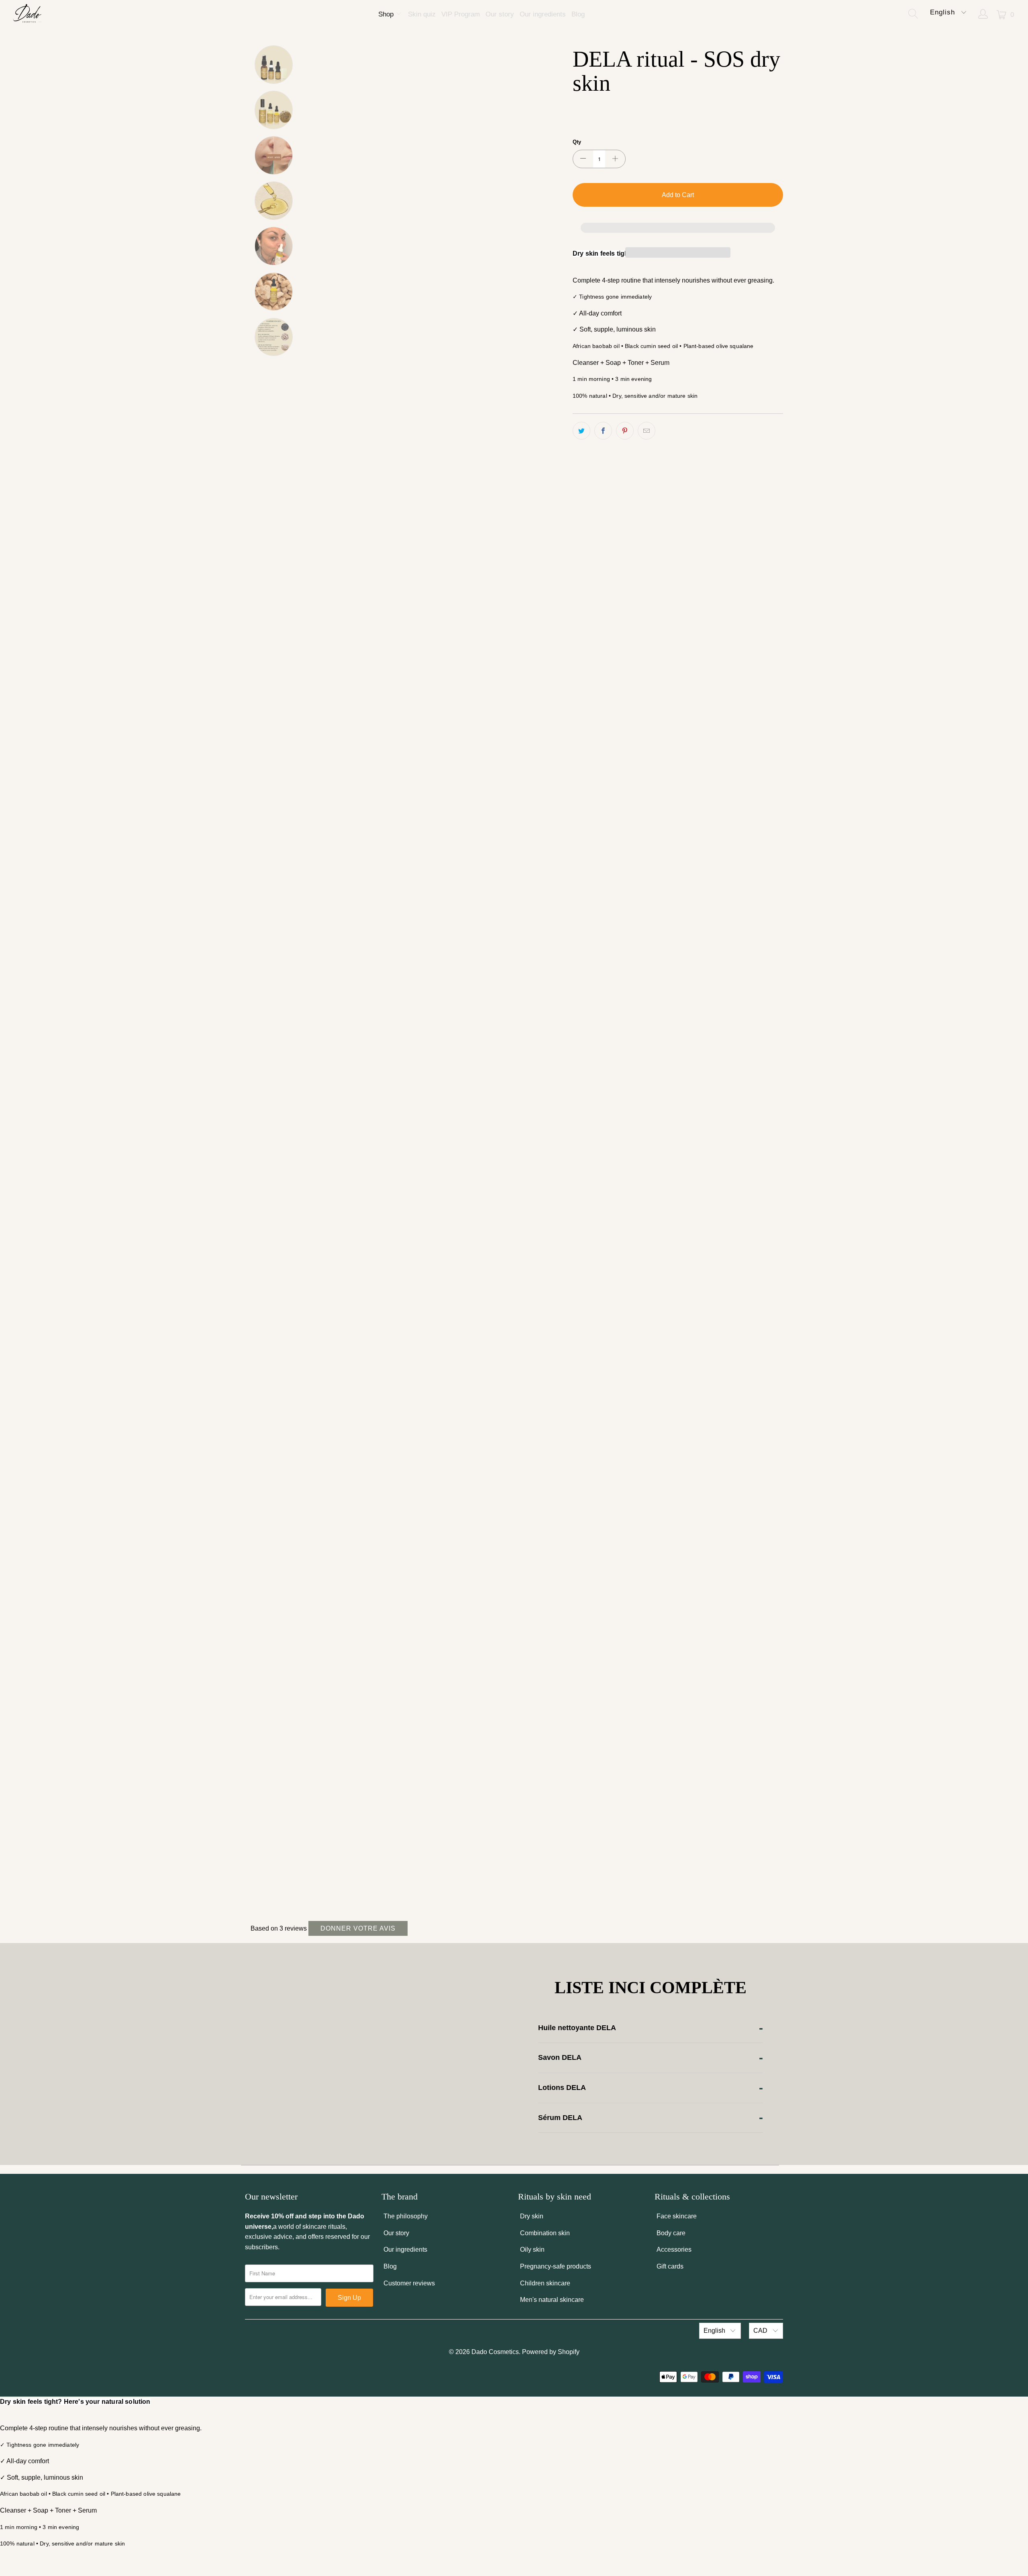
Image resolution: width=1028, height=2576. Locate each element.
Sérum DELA (560, 2118)
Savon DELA (560, 2057)
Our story (500, 14)
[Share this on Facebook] (603, 431)
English (944, 12)
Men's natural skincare (552, 2300)
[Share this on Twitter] (581, 431)
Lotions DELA (562, 2088)
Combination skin (545, 2233)
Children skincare (545, 2283)
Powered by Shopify (551, 2352)
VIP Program (461, 14)
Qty (577, 142)
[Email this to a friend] (647, 431)
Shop (387, 14)
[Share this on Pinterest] (625, 431)
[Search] (915, 15)
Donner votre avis (358, 1928)
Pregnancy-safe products (556, 2266)
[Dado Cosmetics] (28, 15)
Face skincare (677, 2216)
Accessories (674, 2249)
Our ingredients (543, 14)
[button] (678, 228)
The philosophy (406, 2216)
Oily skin (532, 2249)
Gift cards (670, 2266)
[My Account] (983, 15)
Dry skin (532, 2216)
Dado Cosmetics (495, 2352)
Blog (578, 14)
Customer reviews (409, 2283)
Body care (671, 2233)
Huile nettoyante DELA (577, 2028)
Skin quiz (422, 14)
